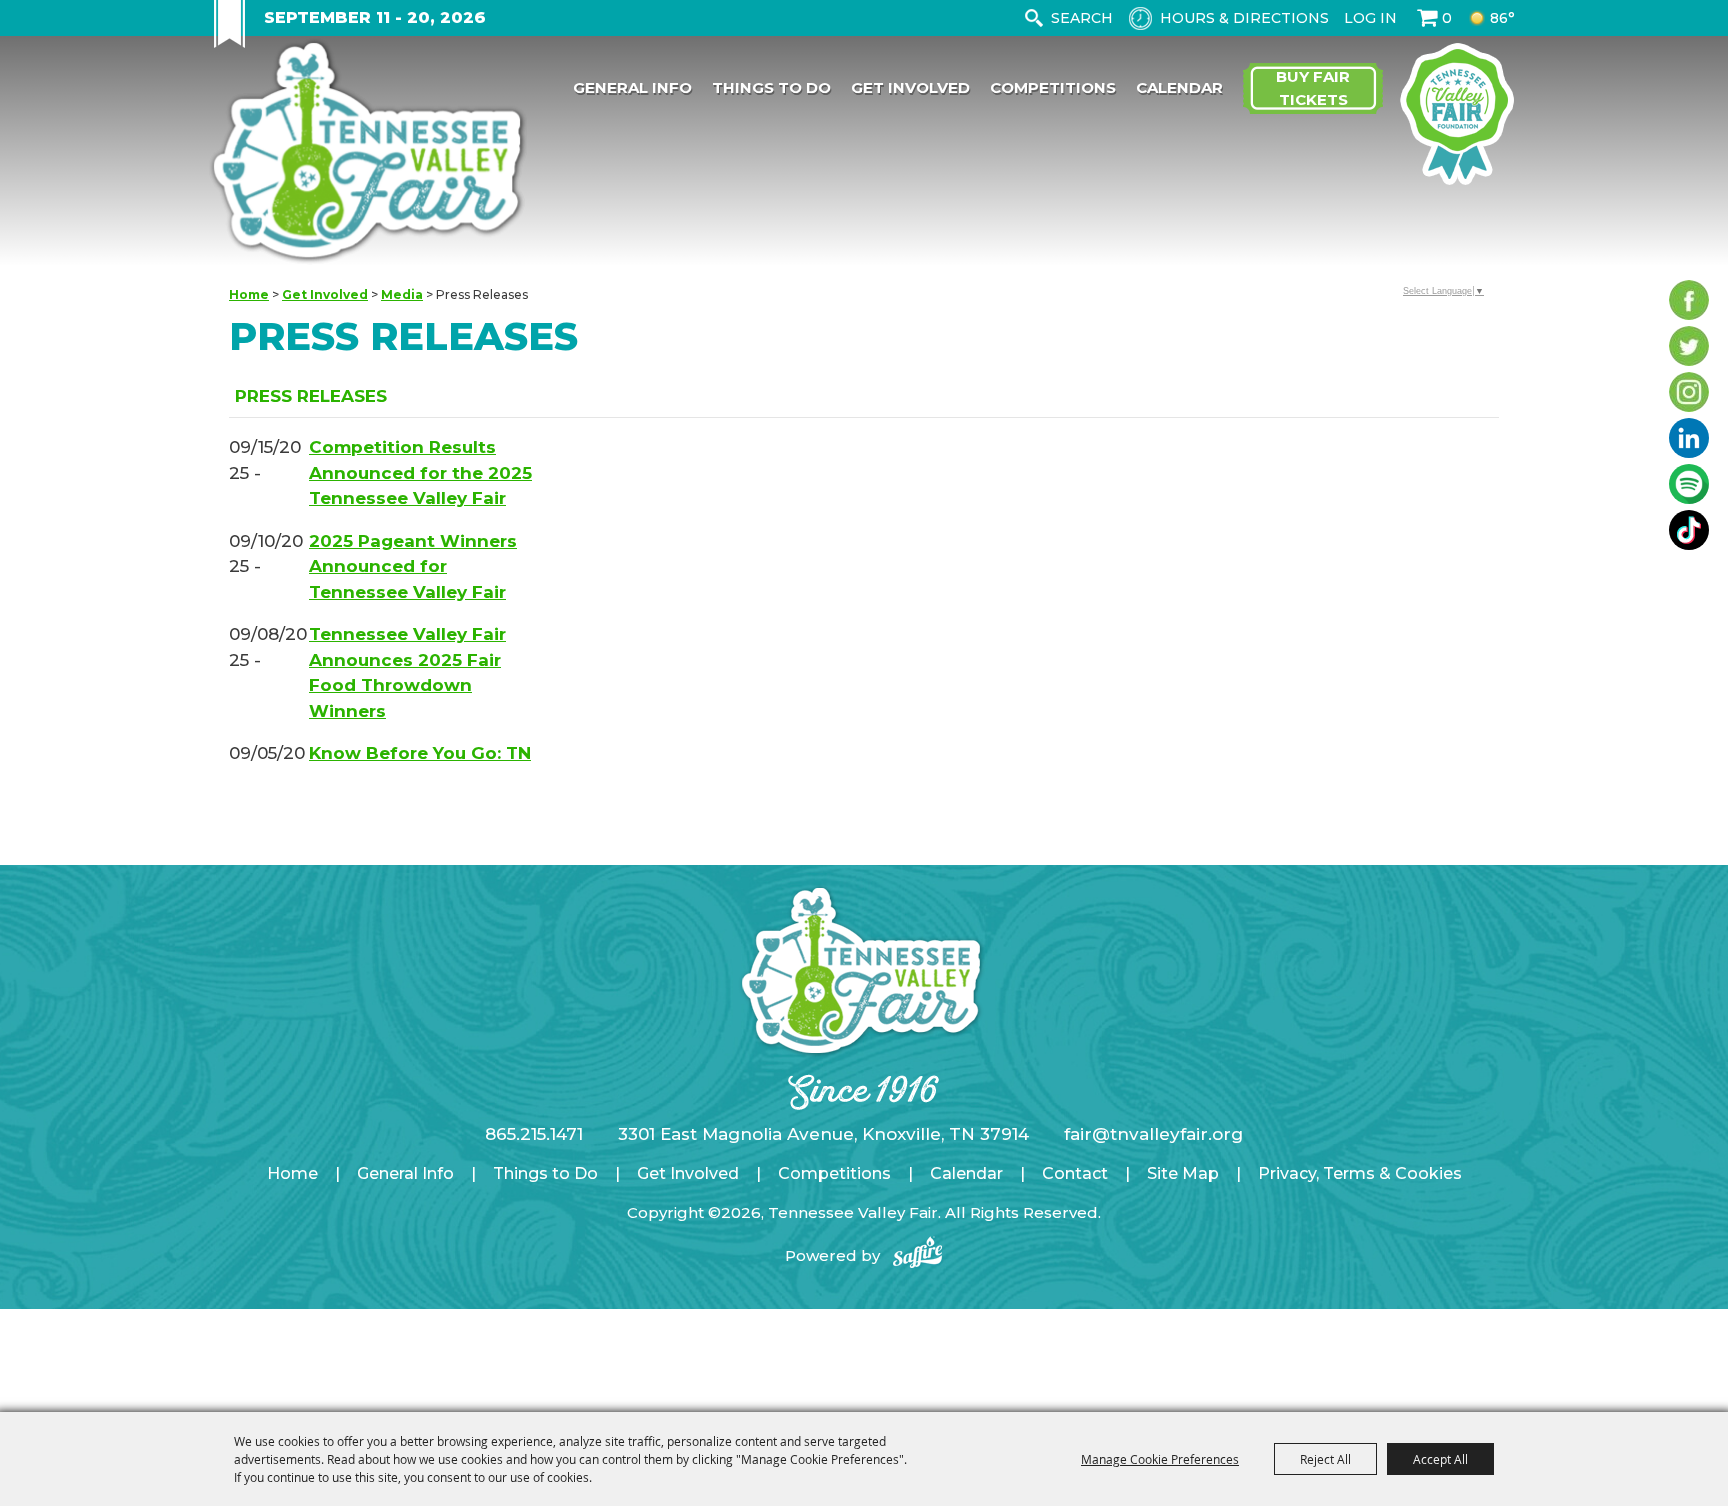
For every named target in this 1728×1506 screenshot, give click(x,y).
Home (249, 294)
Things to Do (771, 87)
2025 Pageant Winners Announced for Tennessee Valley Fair (413, 566)
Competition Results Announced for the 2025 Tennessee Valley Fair (420, 472)
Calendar (1179, 87)
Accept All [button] (1440, 1459)
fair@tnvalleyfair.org (1153, 1134)
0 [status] (1447, 18)
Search (1033, 18)
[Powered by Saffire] (918, 1255)
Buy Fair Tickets (1313, 88)
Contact (1075, 1173)
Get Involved (910, 87)
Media (402, 294)
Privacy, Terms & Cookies (1360, 1173)
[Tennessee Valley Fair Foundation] (1457, 114)
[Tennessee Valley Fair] (368, 153)
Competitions (1053, 87)
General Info (632, 87)
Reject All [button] (1325, 1459)
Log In (1370, 18)
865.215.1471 (534, 1134)
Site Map (1183, 1173)
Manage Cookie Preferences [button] (1160, 1459)
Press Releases (311, 396)
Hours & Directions (1244, 18)
